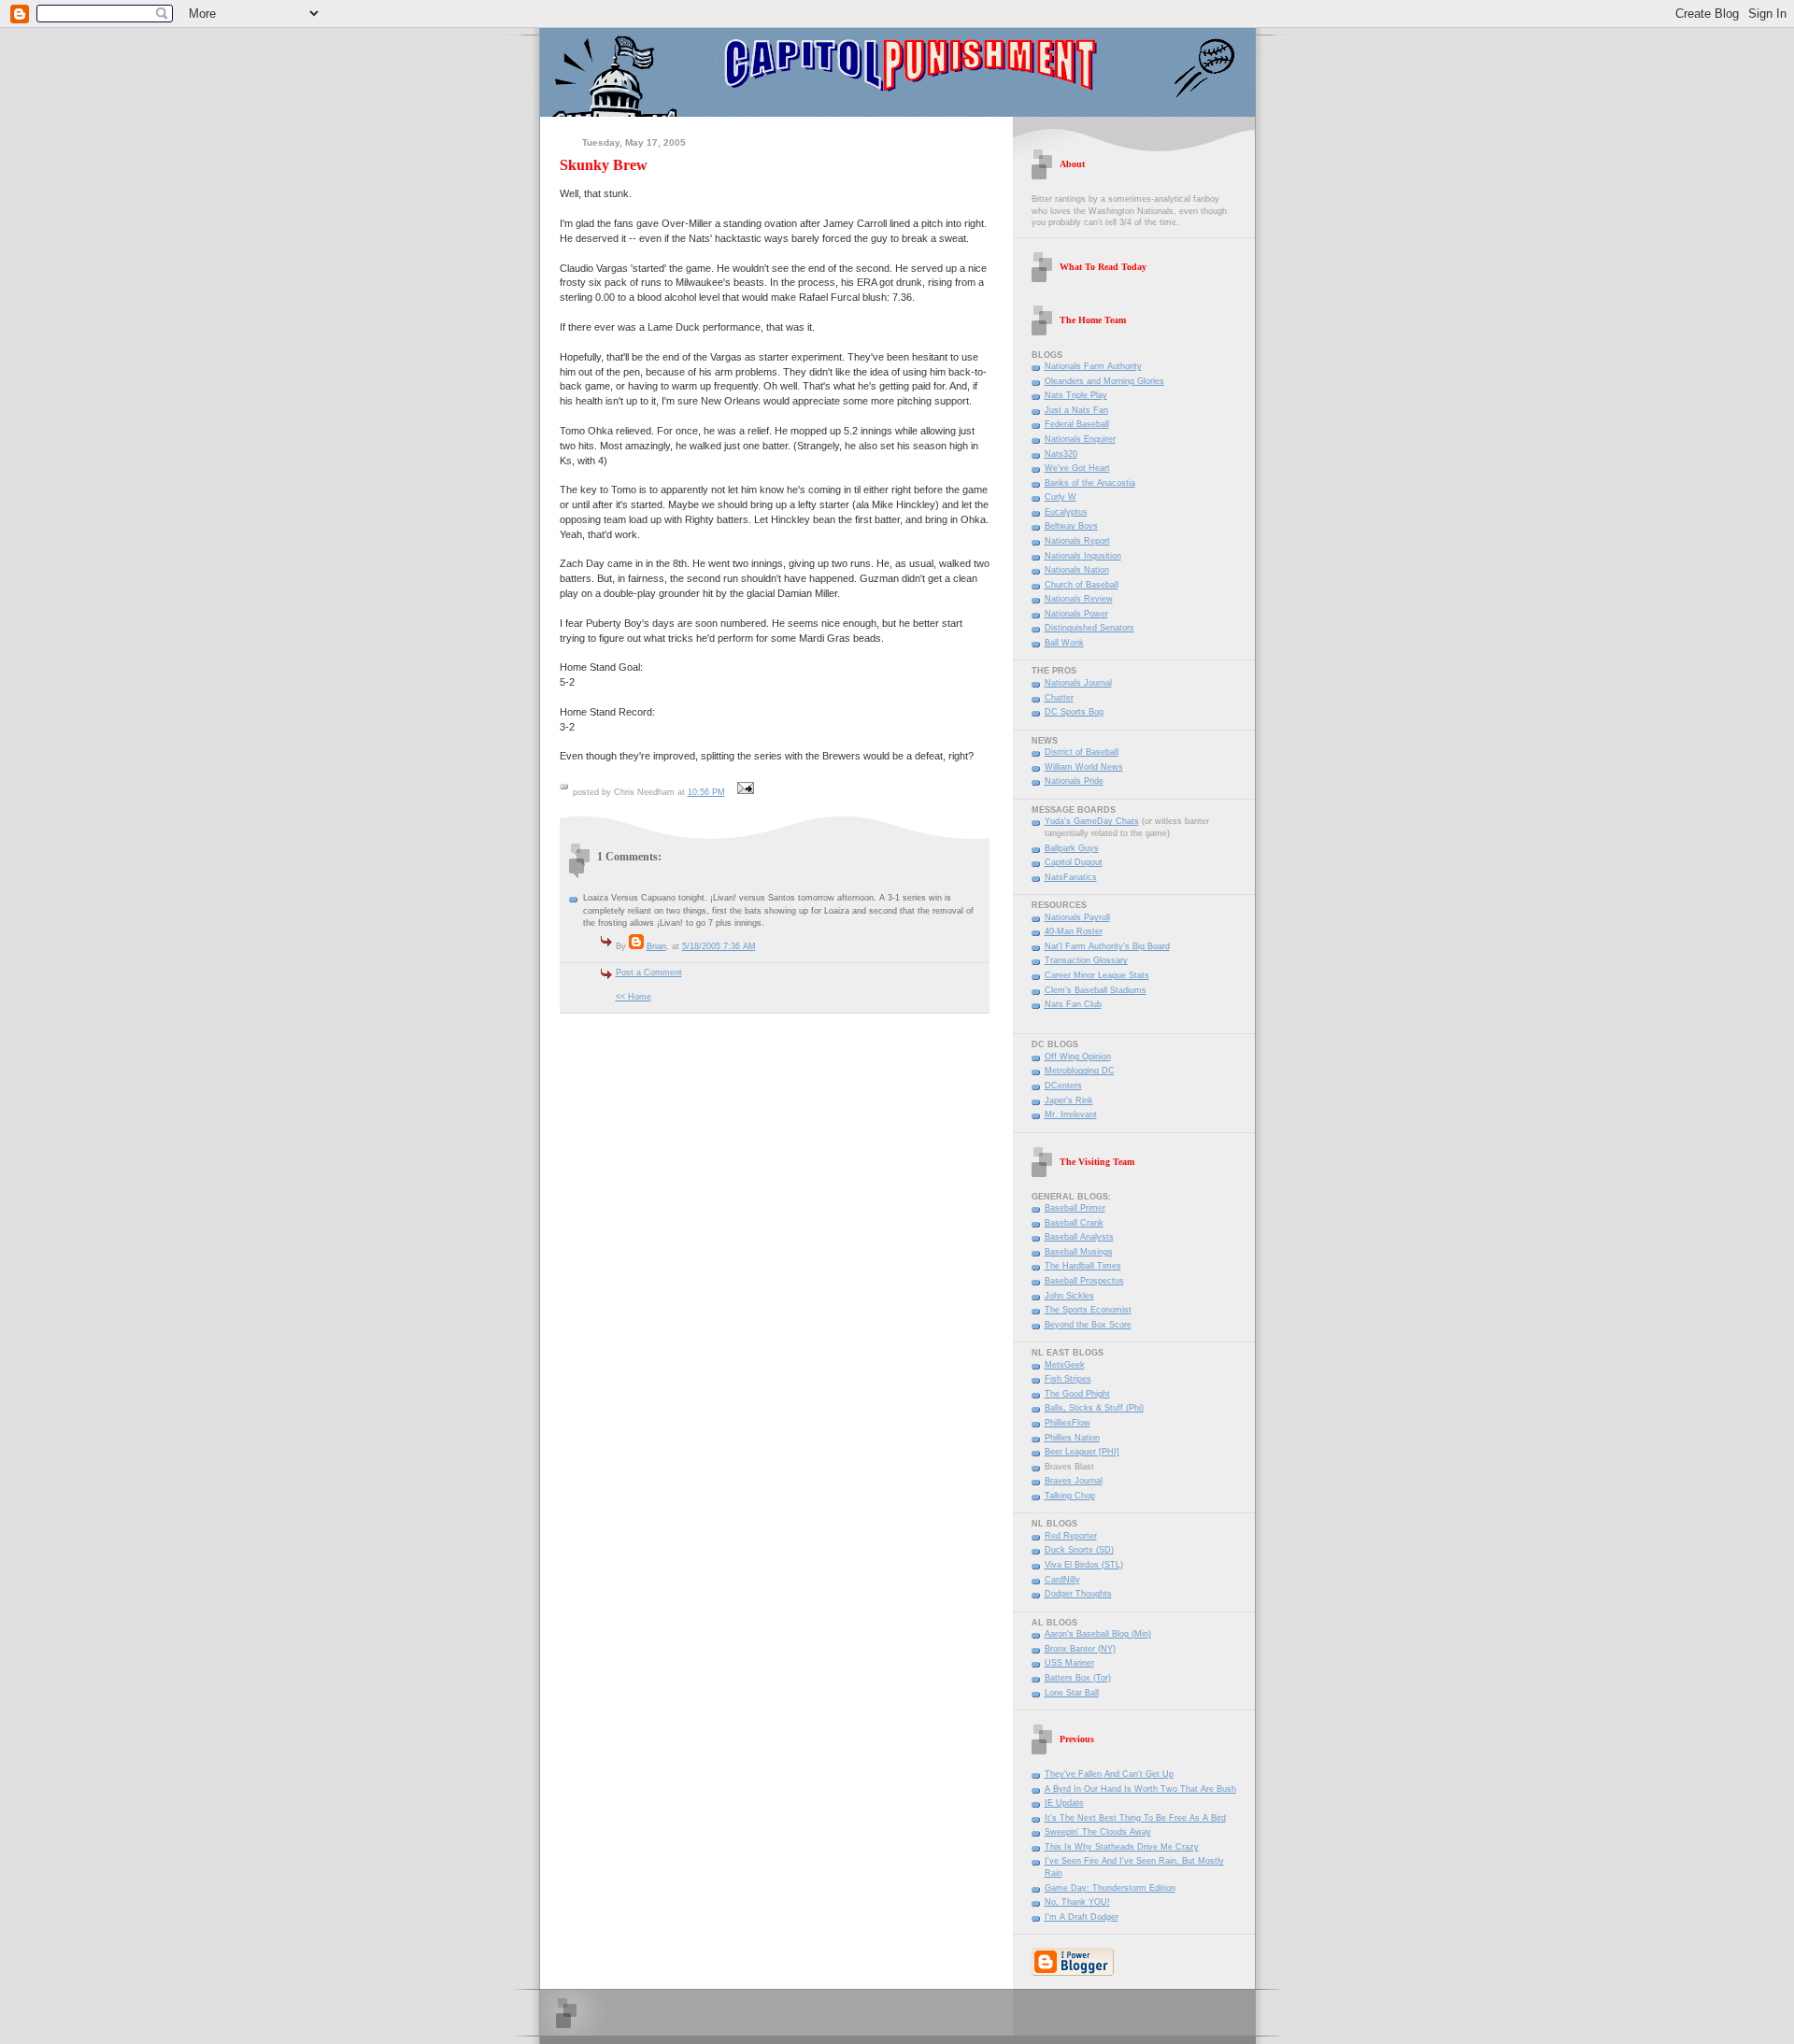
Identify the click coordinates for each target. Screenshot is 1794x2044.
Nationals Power (1076, 614)
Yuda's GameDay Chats (1092, 821)
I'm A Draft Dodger (1082, 1917)
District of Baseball (1082, 752)
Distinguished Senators (1089, 628)
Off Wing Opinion (1078, 1057)
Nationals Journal (1078, 683)
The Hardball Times (1083, 1266)
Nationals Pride (1074, 781)
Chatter (1059, 698)
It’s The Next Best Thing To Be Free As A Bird (1135, 1818)
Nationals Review (1079, 599)
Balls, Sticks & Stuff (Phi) (1094, 1408)
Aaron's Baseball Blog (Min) (1098, 1634)
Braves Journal (1074, 1481)
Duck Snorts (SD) (1079, 1550)
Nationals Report (1077, 541)
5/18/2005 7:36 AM (719, 946)
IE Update (1064, 1803)
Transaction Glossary (1086, 960)
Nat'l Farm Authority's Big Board (1107, 946)
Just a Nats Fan (1076, 410)
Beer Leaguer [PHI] (1082, 1452)
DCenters (1063, 1086)
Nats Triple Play (1076, 395)
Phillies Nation (1072, 1438)
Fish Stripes (1068, 1379)
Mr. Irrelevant (1071, 1114)
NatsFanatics (1071, 877)
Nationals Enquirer (1080, 439)
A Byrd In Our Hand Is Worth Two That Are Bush (1140, 1789)
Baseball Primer (1075, 1208)
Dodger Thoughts (1078, 1594)
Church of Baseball (1082, 585)
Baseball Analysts (1079, 1237)
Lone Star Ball (1072, 1693)
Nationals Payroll (1077, 917)
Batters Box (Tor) (1078, 1678)
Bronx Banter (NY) (1080, 1649)
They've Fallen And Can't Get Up (1109, 1774)
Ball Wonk (1064, 643)
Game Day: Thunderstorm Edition (1110, 1888)
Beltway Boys (1071, 526)
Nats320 (1061, 454)
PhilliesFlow (1068, 1423)
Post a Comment (649, 972)
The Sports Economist (1088, 1310)
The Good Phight (1077, 1394)
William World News (1084, 767)
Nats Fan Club (1073, 1004)
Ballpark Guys (1072, 848)
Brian (656, 946)
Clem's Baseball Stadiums (1096, 990)
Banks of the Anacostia (1090, 483)
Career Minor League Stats (1097, 975)
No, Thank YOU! (1077, 1902)
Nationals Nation (1077, 570)
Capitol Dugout (1074, 862)
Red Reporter (1071, 1536)
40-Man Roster (1074, 931)
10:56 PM (706, 792)
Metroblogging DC (1080, 1071)
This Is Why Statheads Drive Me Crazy (1122, 1847)
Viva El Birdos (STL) (1084, 1565)
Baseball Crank (1074, 1223)
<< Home (634, 997)
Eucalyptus (1066, 512)
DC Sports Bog (1074, 712)
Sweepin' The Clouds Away (1098, 1832)
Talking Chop (1070, 1496)
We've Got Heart (1077, 468)
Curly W (1061, 497)
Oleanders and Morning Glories (1104, 381)
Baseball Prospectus (1084, 1281)
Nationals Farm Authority (1093, 366)
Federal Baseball (1077, 424)
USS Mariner (1069, 1663)
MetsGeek (1065, 1365)
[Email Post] (744, 792)
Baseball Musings (1079, 1252)
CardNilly (1062, 1580)
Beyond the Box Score (1088, 1325)
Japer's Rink (1069, 1100)
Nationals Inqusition (1083, 556)
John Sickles (1069, 1296)
